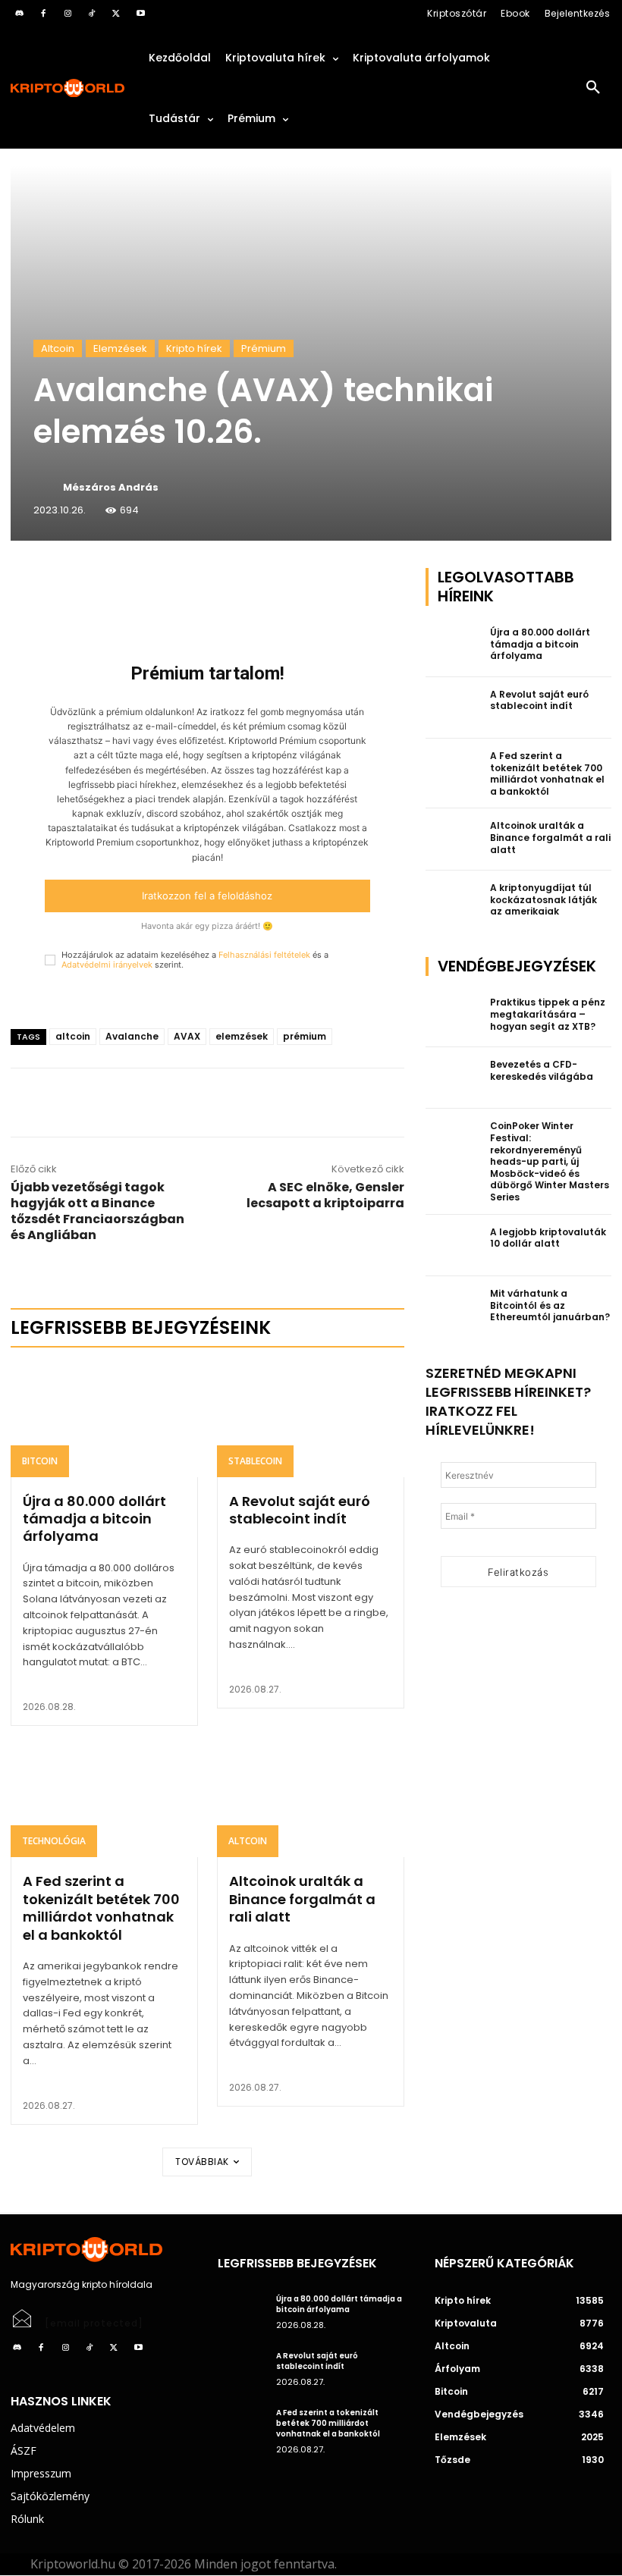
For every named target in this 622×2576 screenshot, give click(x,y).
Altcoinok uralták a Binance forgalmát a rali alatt (302, 1899)
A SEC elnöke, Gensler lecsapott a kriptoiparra (325, 1195)
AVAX (187, 1036)
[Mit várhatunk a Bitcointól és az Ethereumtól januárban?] (454, 1307)
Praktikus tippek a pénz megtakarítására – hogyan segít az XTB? (548, 1014)
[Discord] (19, 14)
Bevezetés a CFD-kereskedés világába (542, 1070)
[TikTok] (92, 14)
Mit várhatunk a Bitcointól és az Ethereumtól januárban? (550, 1305)
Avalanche (132, 1036)
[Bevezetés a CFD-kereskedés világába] (454, 1078)
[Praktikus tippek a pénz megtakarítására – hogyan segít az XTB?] (454, 1016)
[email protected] (94, 2323)
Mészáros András (111, 487)
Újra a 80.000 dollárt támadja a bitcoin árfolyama (94, 1519)
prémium (305, 1036)
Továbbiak (202, 2162)
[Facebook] (43, 14)
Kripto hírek (194, 348)
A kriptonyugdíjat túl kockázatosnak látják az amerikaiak (543, 899)
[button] (593, 88)
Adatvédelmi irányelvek (107, 965)
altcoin (73, 1036)
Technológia (54, 1841)
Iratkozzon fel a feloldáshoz (207, 896)
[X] (116, 14)
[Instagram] (68, 14)
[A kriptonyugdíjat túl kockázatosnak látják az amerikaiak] (454, 902)
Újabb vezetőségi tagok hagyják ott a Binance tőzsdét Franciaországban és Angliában (97, 1211)
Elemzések (120, 348)
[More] (184, 583)
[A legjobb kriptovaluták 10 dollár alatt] (454, 1246)
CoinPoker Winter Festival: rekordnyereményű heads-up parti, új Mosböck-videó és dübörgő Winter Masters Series (550, 1161)
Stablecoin (255, 1461)
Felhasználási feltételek (264, 955)
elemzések (242, 1036)
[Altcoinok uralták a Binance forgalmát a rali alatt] (311, 1801)
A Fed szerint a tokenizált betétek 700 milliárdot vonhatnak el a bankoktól (101, 1908)
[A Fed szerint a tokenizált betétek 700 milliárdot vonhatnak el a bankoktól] (104, 1801)
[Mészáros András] (47, 488)
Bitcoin (40, 1461)
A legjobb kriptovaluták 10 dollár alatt (548, 1238)
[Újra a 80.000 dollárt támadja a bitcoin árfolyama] (104, 1420)
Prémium (264, 348)
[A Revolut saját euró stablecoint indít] (311, 1420)
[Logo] (68, 88)
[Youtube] (140, 14)
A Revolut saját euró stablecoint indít (300, 1510)
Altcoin (58, 348)
